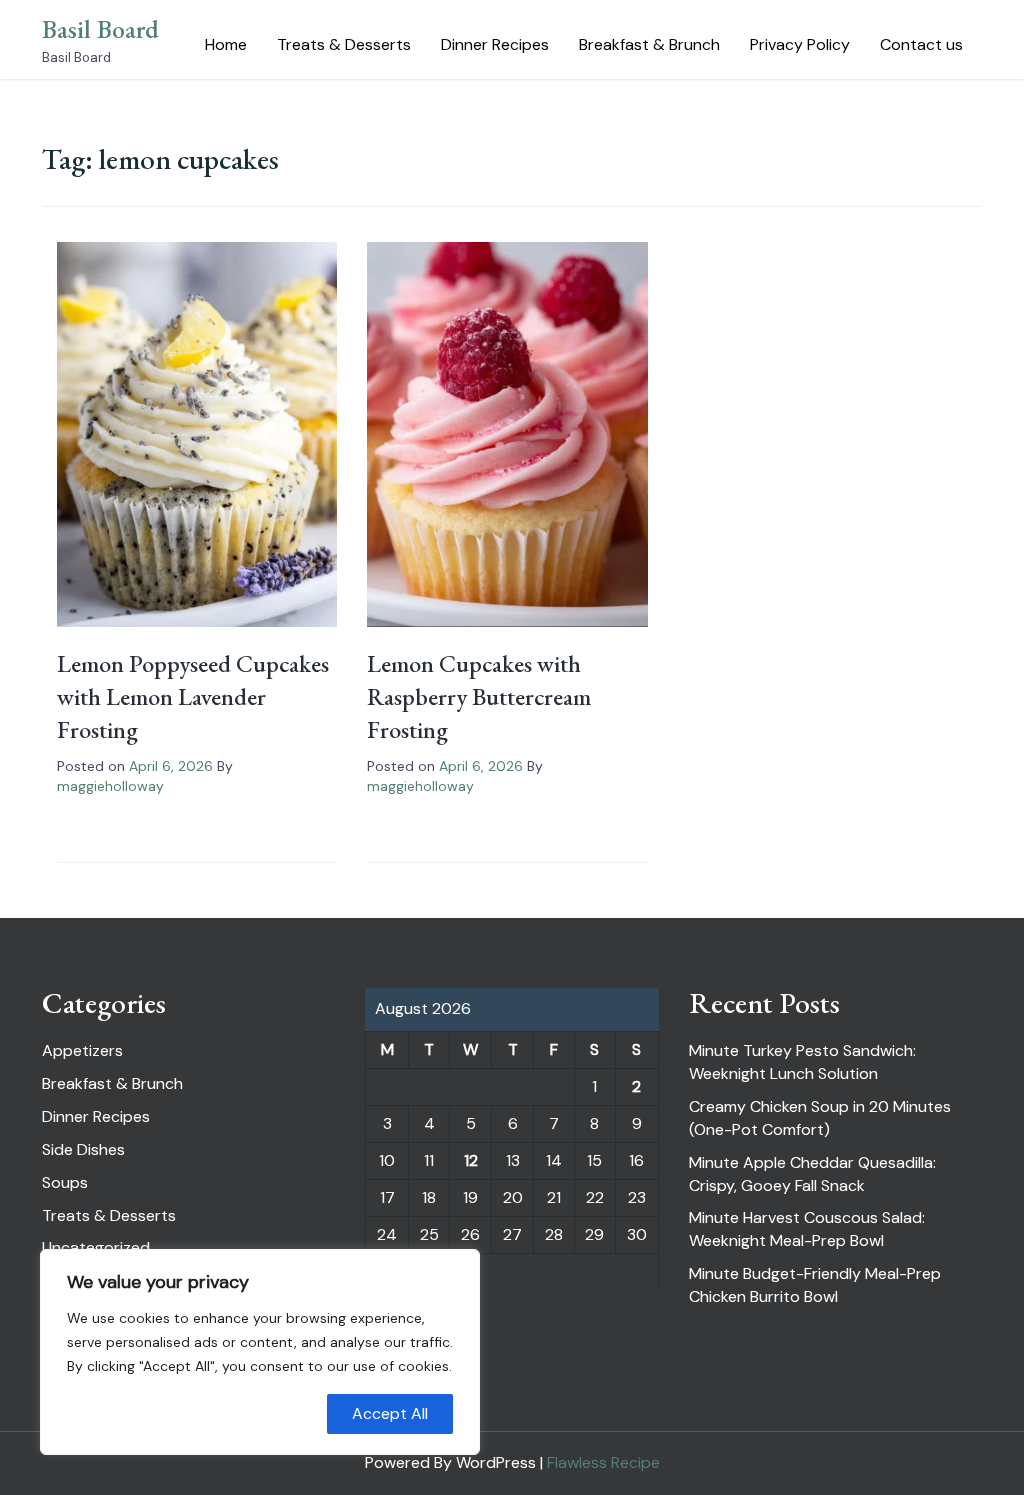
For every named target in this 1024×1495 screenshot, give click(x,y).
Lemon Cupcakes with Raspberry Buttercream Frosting (479, 696)
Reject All (260, 1413)
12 (471, 1160)
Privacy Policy (800, 44)
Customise (131, 1413)
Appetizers (82, 1050)
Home (226, 44)
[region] (260, 1352)
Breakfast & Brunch (649, 44)
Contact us (921, 44)
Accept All (390, 1413)
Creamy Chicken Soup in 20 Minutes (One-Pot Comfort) (820, 1118)
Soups (65, 1182)
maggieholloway (110, 786)
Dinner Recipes (495, 44)
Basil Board (100, 29)
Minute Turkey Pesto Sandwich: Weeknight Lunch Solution (802, 1062)
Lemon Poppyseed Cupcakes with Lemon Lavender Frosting (193, 696)
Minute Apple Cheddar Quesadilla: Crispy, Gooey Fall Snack (812, 1174)
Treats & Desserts (344, 44)
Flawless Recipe (603, 1462)
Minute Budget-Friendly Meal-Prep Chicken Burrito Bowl (815, 1285)
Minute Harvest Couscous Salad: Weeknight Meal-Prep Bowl (807, 1229)
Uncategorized (96, 1247)
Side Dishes (83, 1149)
